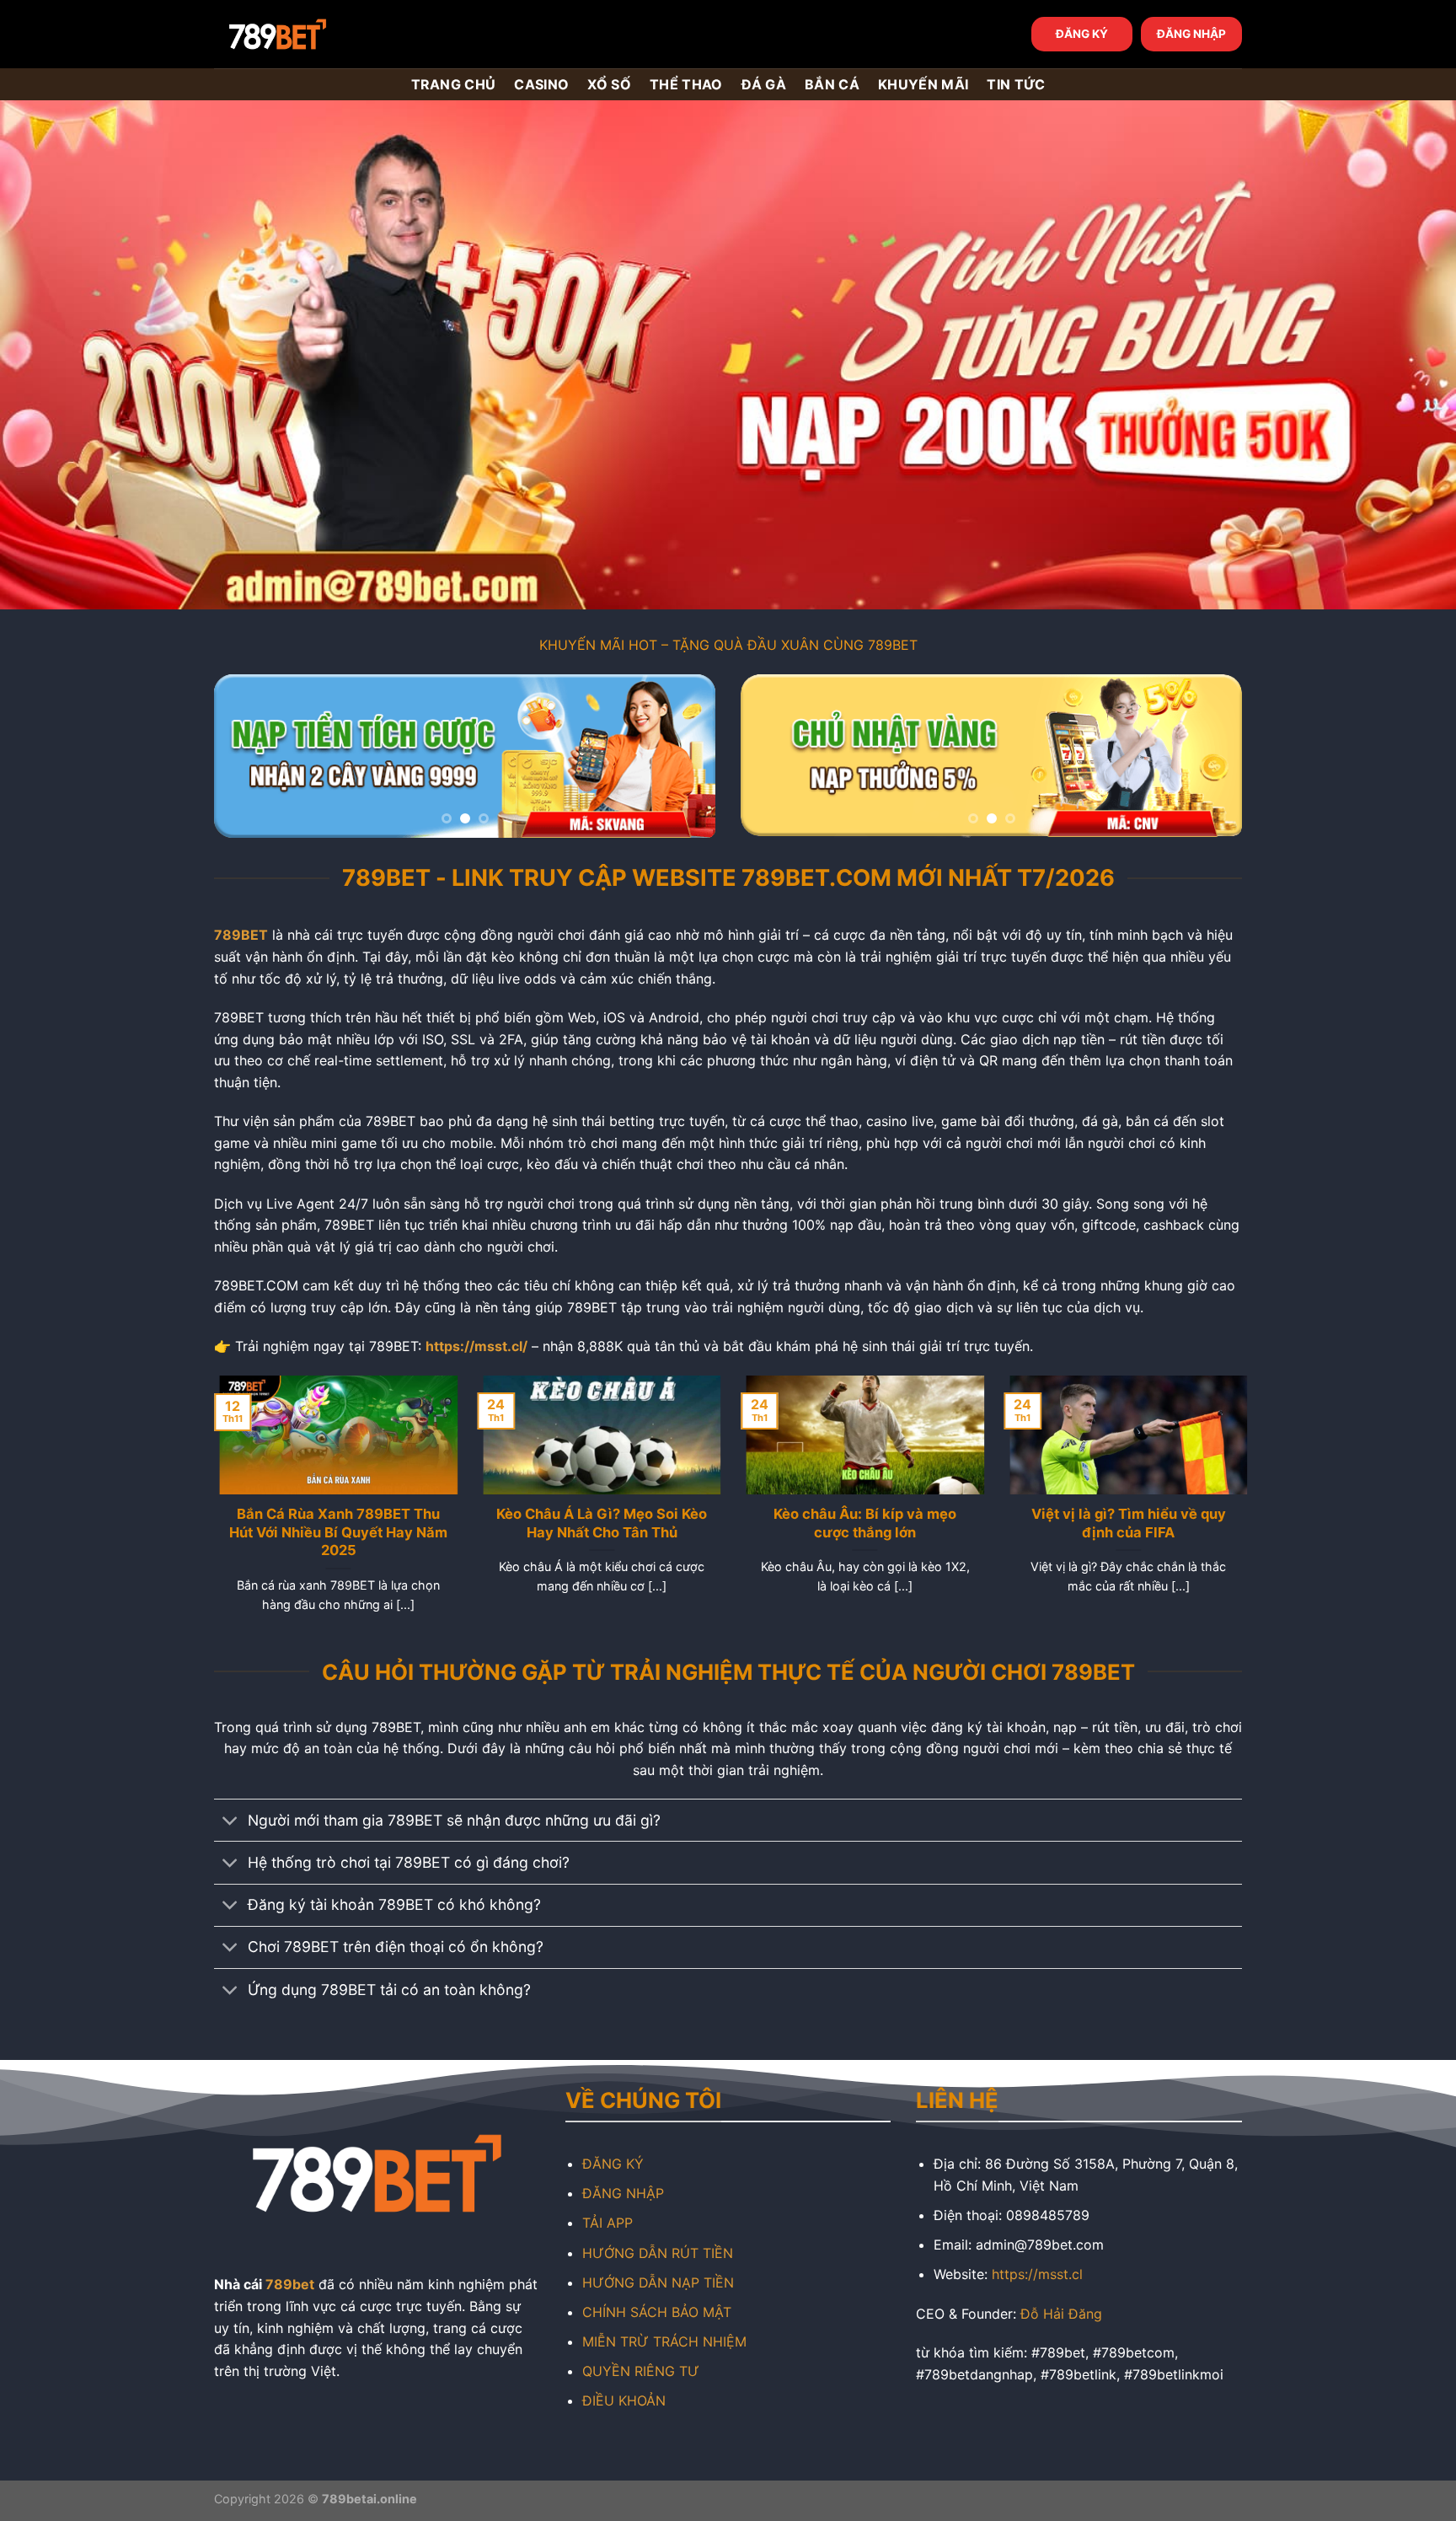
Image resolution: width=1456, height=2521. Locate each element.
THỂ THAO (686, 84)
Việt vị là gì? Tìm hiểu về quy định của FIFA (1123, 1523)
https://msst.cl (1037, 2274)
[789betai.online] (308, 34)
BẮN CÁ (832, 84)
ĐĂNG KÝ (1082, 34)
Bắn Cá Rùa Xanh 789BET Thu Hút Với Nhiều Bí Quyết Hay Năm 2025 (333, 1532)
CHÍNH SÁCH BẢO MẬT (657, 2312)
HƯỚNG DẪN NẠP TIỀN (658, 2282)
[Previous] (245, 756)
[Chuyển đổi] (230, 1822)
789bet (290, 2284)
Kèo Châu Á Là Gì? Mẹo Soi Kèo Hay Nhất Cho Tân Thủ (597, 1523)
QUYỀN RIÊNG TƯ (641, 2371)
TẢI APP (608, 2223)
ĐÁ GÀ (764, 84)
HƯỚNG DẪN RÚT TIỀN (658, 2253)
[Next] (684, 756)
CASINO (541, 84)
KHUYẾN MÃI (923, 84)
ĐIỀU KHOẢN (624, 2400)
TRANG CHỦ (454, 84)
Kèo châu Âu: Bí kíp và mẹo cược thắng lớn (860, 1523)
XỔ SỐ (609, 84)
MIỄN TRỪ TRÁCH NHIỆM (664, 2341)
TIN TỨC (1016, 84)
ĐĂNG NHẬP (1191, 34)
